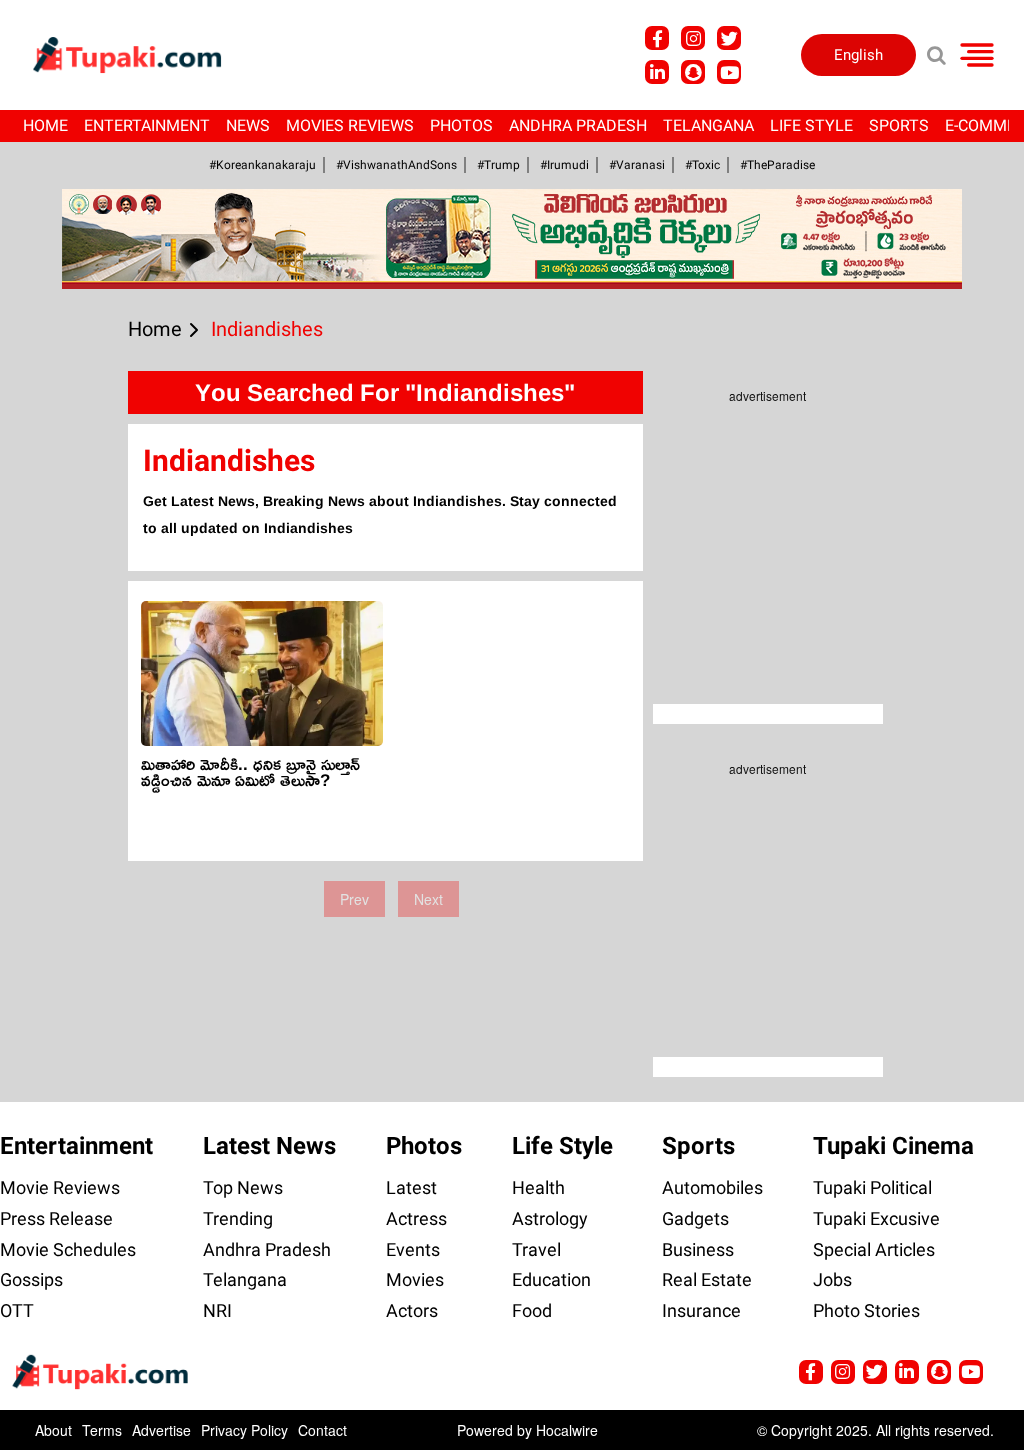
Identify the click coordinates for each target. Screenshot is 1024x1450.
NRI (217, 1310)
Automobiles (712, 1187)
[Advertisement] (90, 610)
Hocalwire (567, 1430)
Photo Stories (866, 1310)
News (248, 125)
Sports (899, 125)
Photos (461, 125)
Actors (412, 1310)
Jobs (832, 1279)
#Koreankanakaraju (262, 165)
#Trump (498, 165)
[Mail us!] (971, 1372)
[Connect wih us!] (657, 72)
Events (413, 1249)
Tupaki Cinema (893, 1146)
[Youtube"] (729, 72)
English (858, 55)
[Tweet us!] (729, 38)
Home (45, 125)
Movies (415, 1279)
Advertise (161, 1430)
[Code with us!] (693, 72)
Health (538, 1187)
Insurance (701, 1310)
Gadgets (695, 1218)
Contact (322, 1430)
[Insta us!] (693, 38)
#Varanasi (637, 165)
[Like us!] (657, 38)
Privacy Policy (244, 1430)
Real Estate (707, 1279)
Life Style (811, 125)
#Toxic (702, 165)
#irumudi (564, 165)
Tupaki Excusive (876, 1218)
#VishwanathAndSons (396, 165)
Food (532, 1310)
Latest (411, 1187)
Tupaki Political (872, 1187)
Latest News (269, 1146)
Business (698, 1249)
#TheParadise (777, 165)
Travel (536, 1249)
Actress (416, 1218)
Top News (243, 1187)
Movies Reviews (350, 125)
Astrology (550, 1218)
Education (551, 1279)
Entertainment (147, 125)
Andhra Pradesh (578, 125)
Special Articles (874, 1249)
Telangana (708, 125)
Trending (238, 1218)
